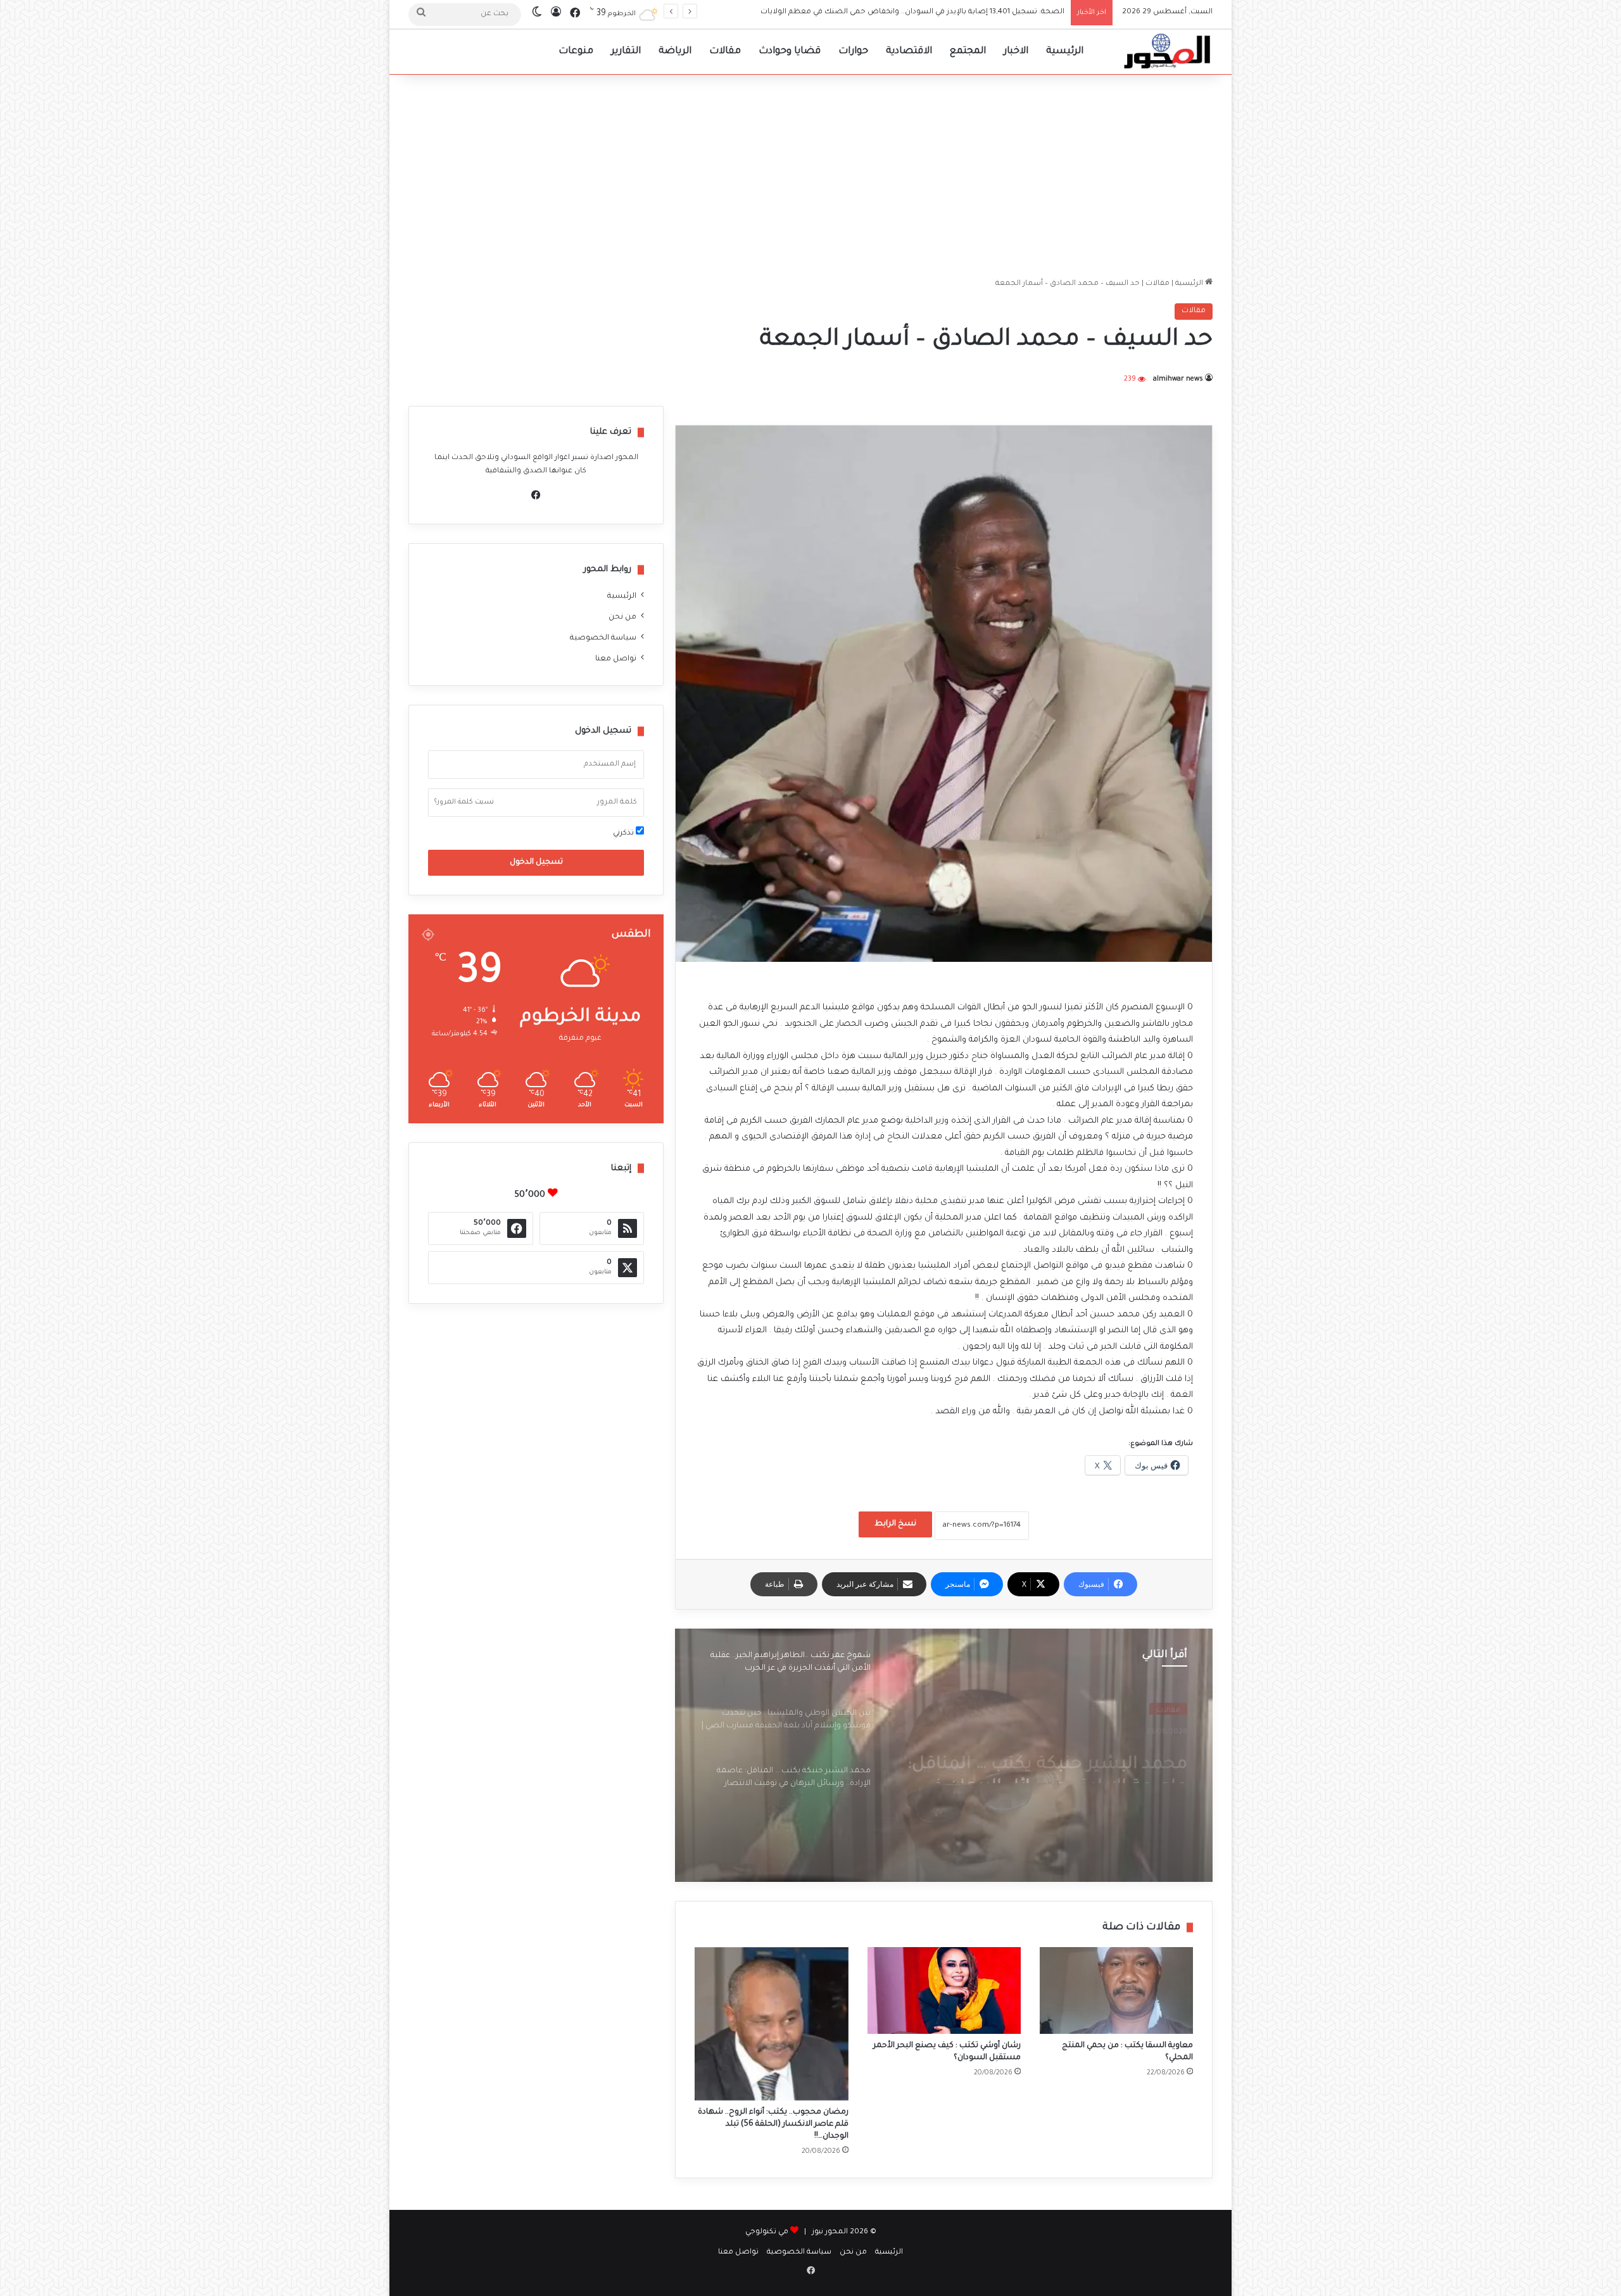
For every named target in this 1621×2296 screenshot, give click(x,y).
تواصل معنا (616, 659)
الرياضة (675, 52)
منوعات (576, 52)
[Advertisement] (810, 176)
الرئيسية (1065, 52)
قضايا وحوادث (790, 52)
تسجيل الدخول (536, 862)
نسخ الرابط (895, 1524)
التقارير (626, 52)
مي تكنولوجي (767, 2232)
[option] (944, 1755)
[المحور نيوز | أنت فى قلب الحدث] (1168, 52)
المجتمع (968, 52)
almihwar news (1178, 379)
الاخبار (1016, 52)
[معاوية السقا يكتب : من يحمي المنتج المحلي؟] (1116, 1990)
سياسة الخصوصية (603, 638)
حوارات (853, 52)
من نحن (622, 617)
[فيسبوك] (536, 495)
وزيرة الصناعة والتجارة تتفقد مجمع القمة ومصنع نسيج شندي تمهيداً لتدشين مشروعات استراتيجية (893, 12)
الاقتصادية (909, 52)
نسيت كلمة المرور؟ (464, 802)
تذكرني (624, 834)
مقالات (725, 52)
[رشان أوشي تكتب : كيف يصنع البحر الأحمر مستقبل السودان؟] (944, 1990)
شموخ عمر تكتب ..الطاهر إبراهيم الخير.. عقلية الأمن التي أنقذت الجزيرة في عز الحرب (1044, 1761)
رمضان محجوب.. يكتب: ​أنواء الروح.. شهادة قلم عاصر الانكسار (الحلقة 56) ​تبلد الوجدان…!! (773, 2124)
